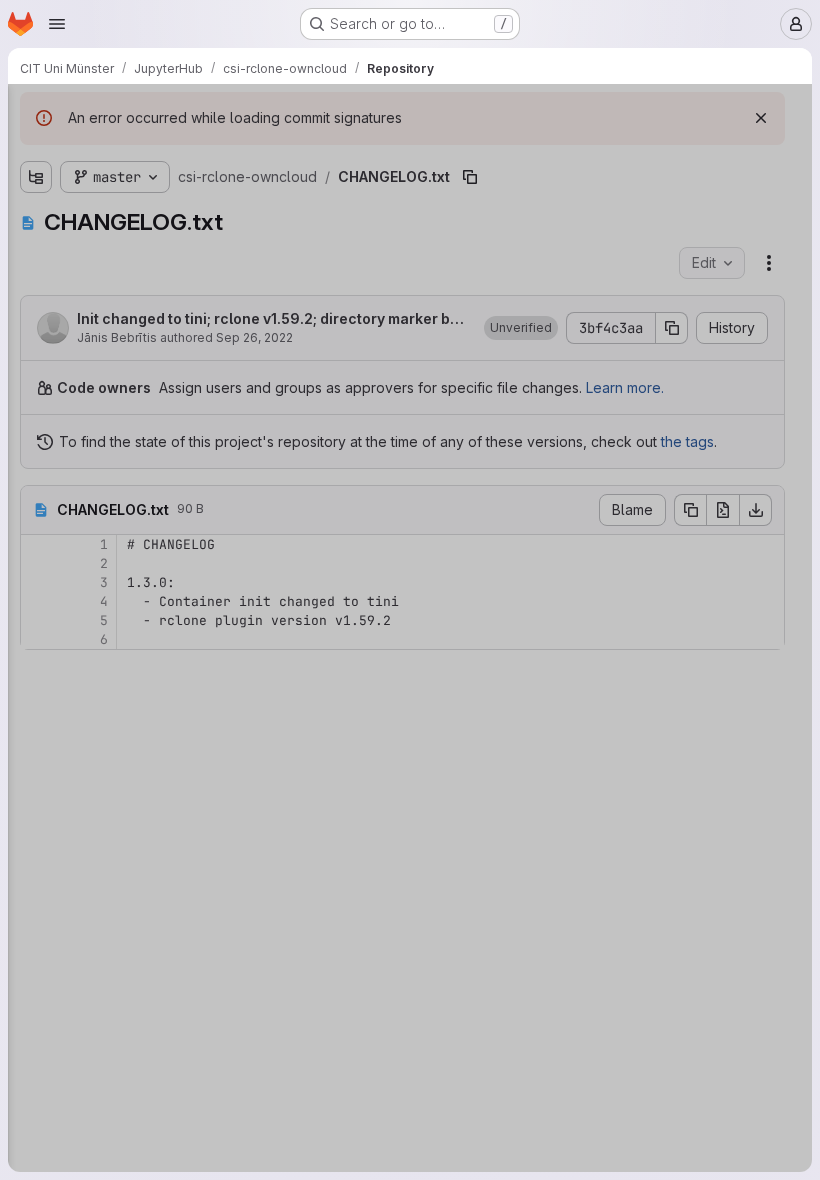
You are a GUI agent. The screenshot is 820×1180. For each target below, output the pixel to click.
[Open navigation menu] (57, 24)
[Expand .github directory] (36, 187)
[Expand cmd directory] (36, 219)
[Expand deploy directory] (36, 251)
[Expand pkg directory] (36, 315)
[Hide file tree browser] (36, 112)
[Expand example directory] (36, 283)
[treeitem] (166, 187)
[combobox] (164, 151)
